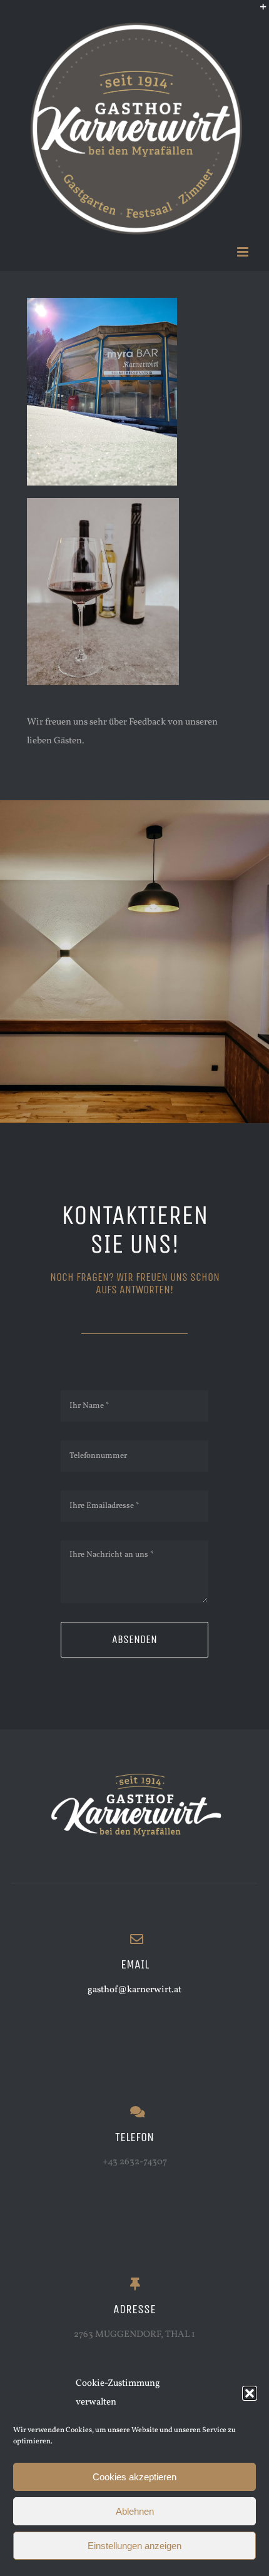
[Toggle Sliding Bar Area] (258, 11)
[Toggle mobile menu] (244, 252)
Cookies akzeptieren (134, 2477)
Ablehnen (135, 2511)
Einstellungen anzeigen (134, 2546)
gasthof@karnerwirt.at (134, 1990)
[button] (250, 2393)
